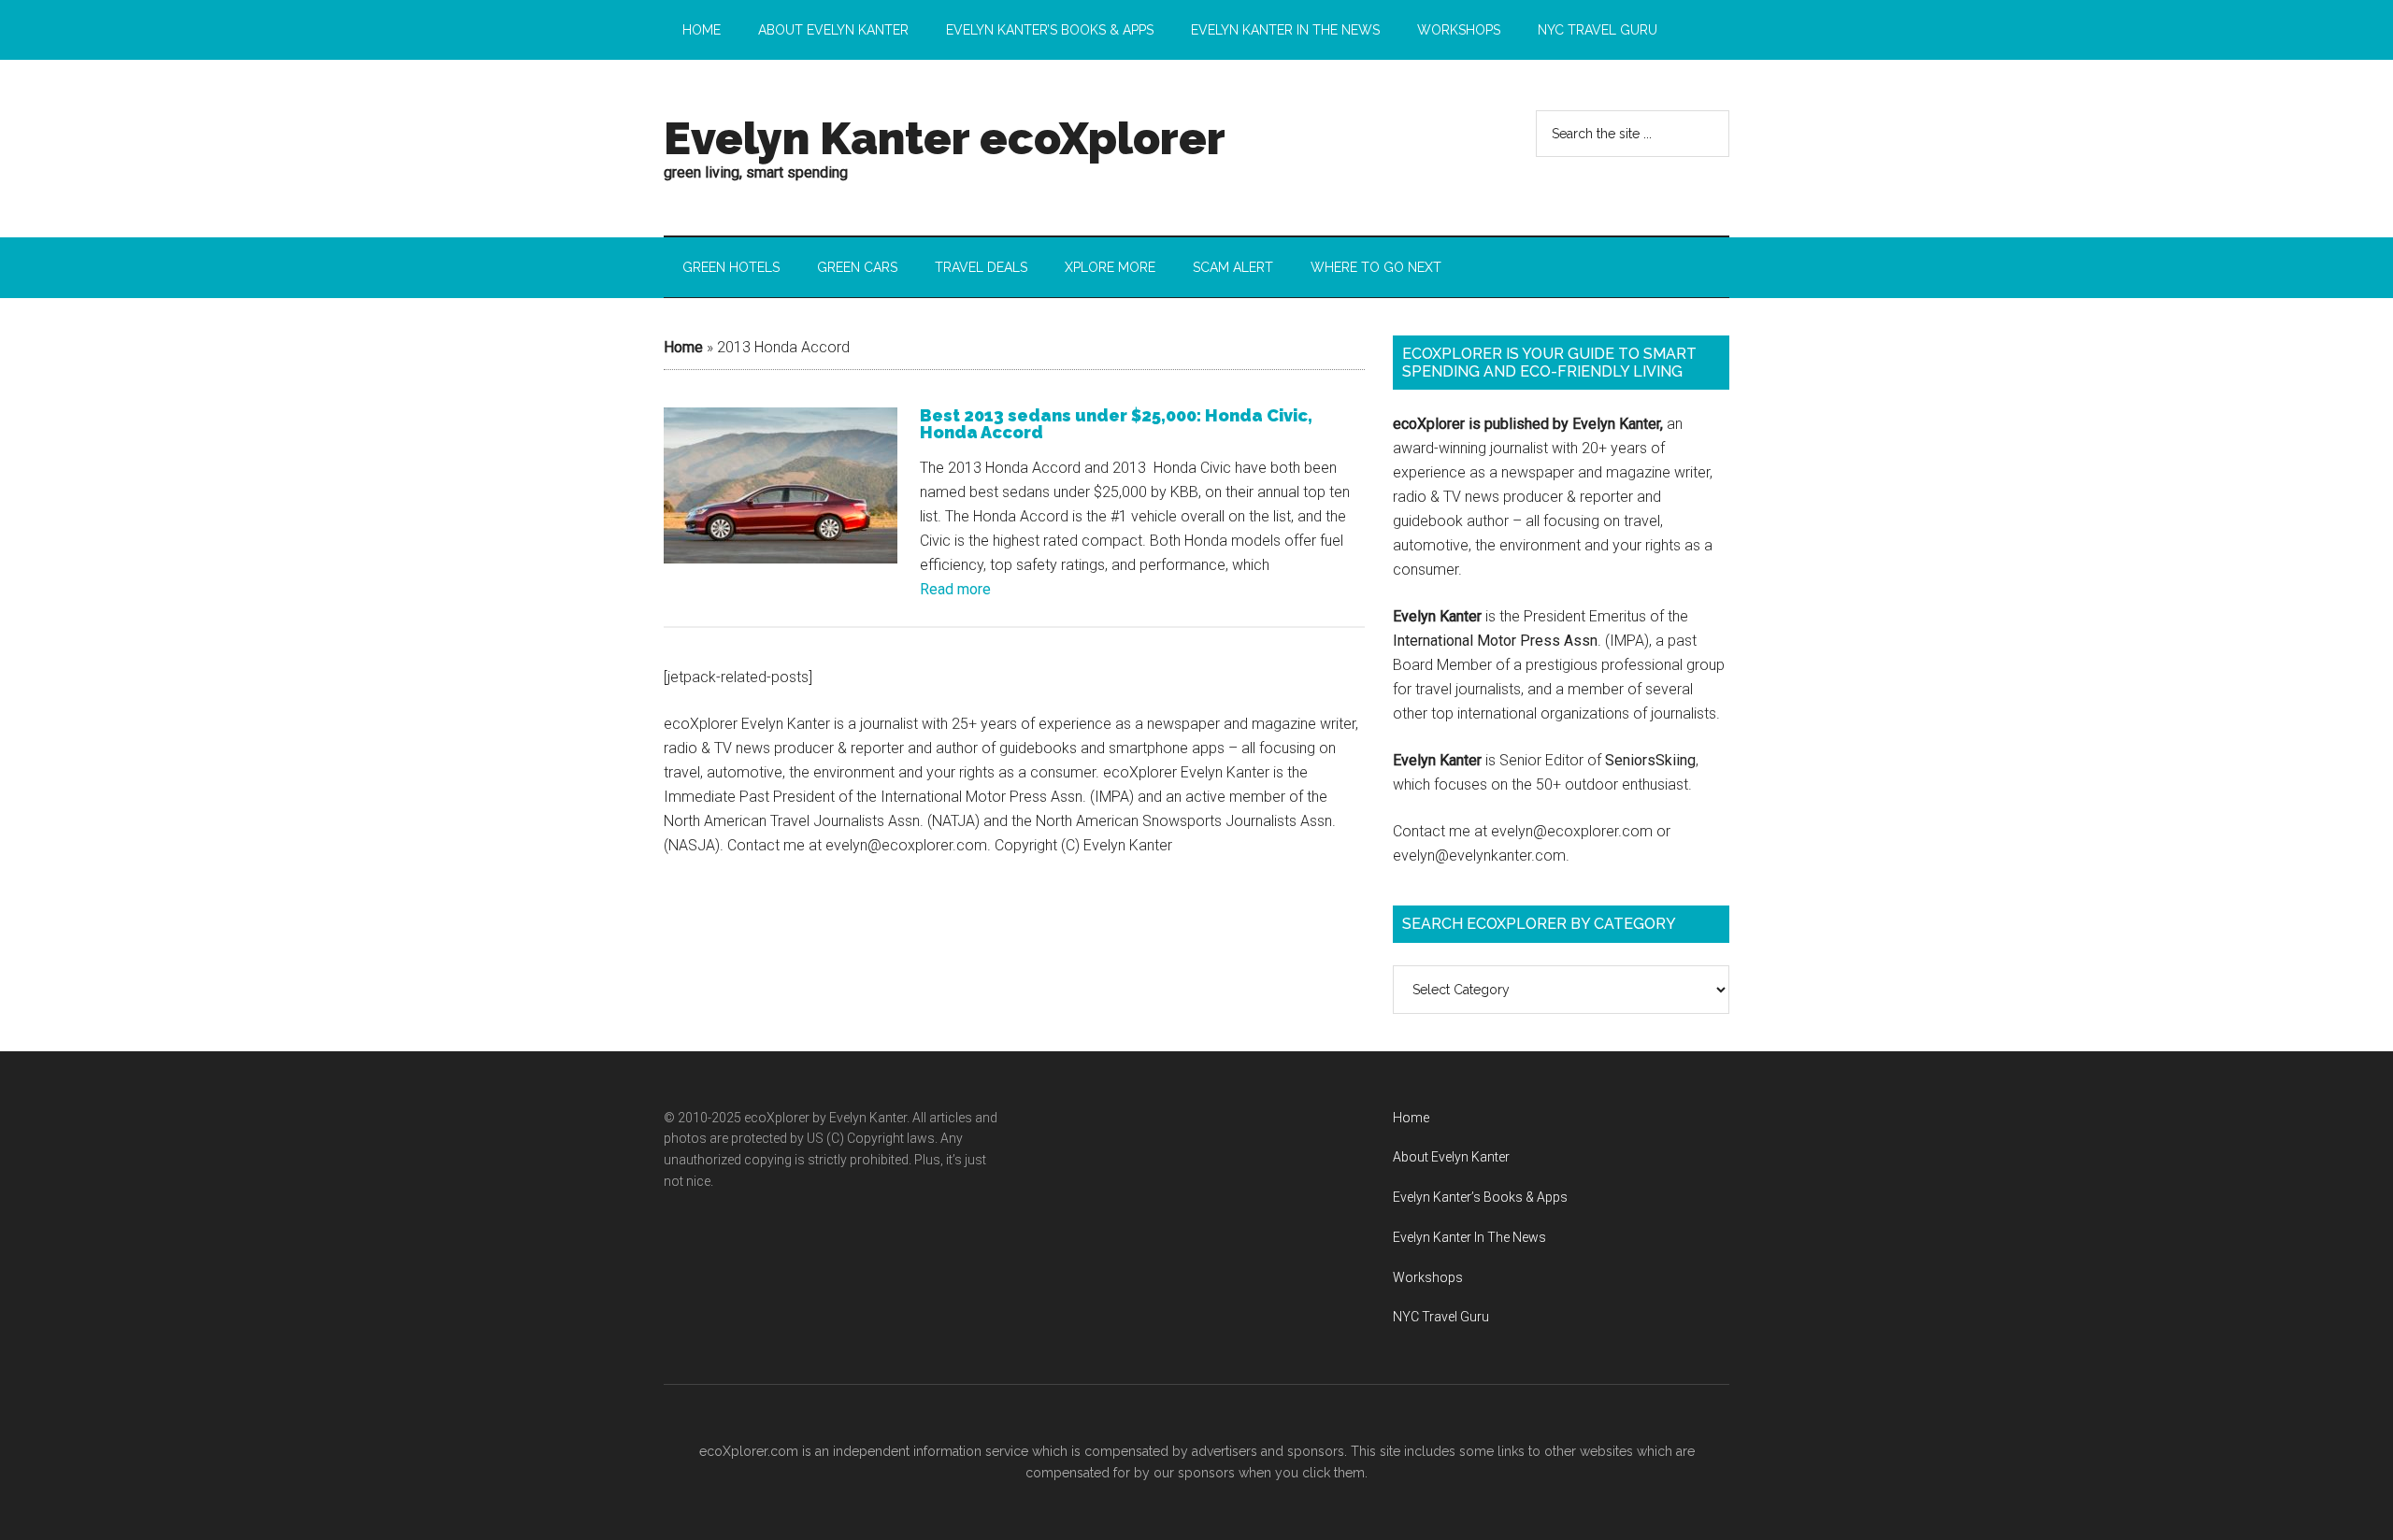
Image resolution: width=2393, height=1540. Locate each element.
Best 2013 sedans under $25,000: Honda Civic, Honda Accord (1116, 424)
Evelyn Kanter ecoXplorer (945, 138)
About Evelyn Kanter (1451, 1157)
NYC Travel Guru (1441, 1317)
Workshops (1428, 1277)
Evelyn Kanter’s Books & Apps (1480, 1197)
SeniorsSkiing (1650, 760)
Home (683, 347)
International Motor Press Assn (1495, 641)
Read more (955, 589)
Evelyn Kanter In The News (1469, 1237)
